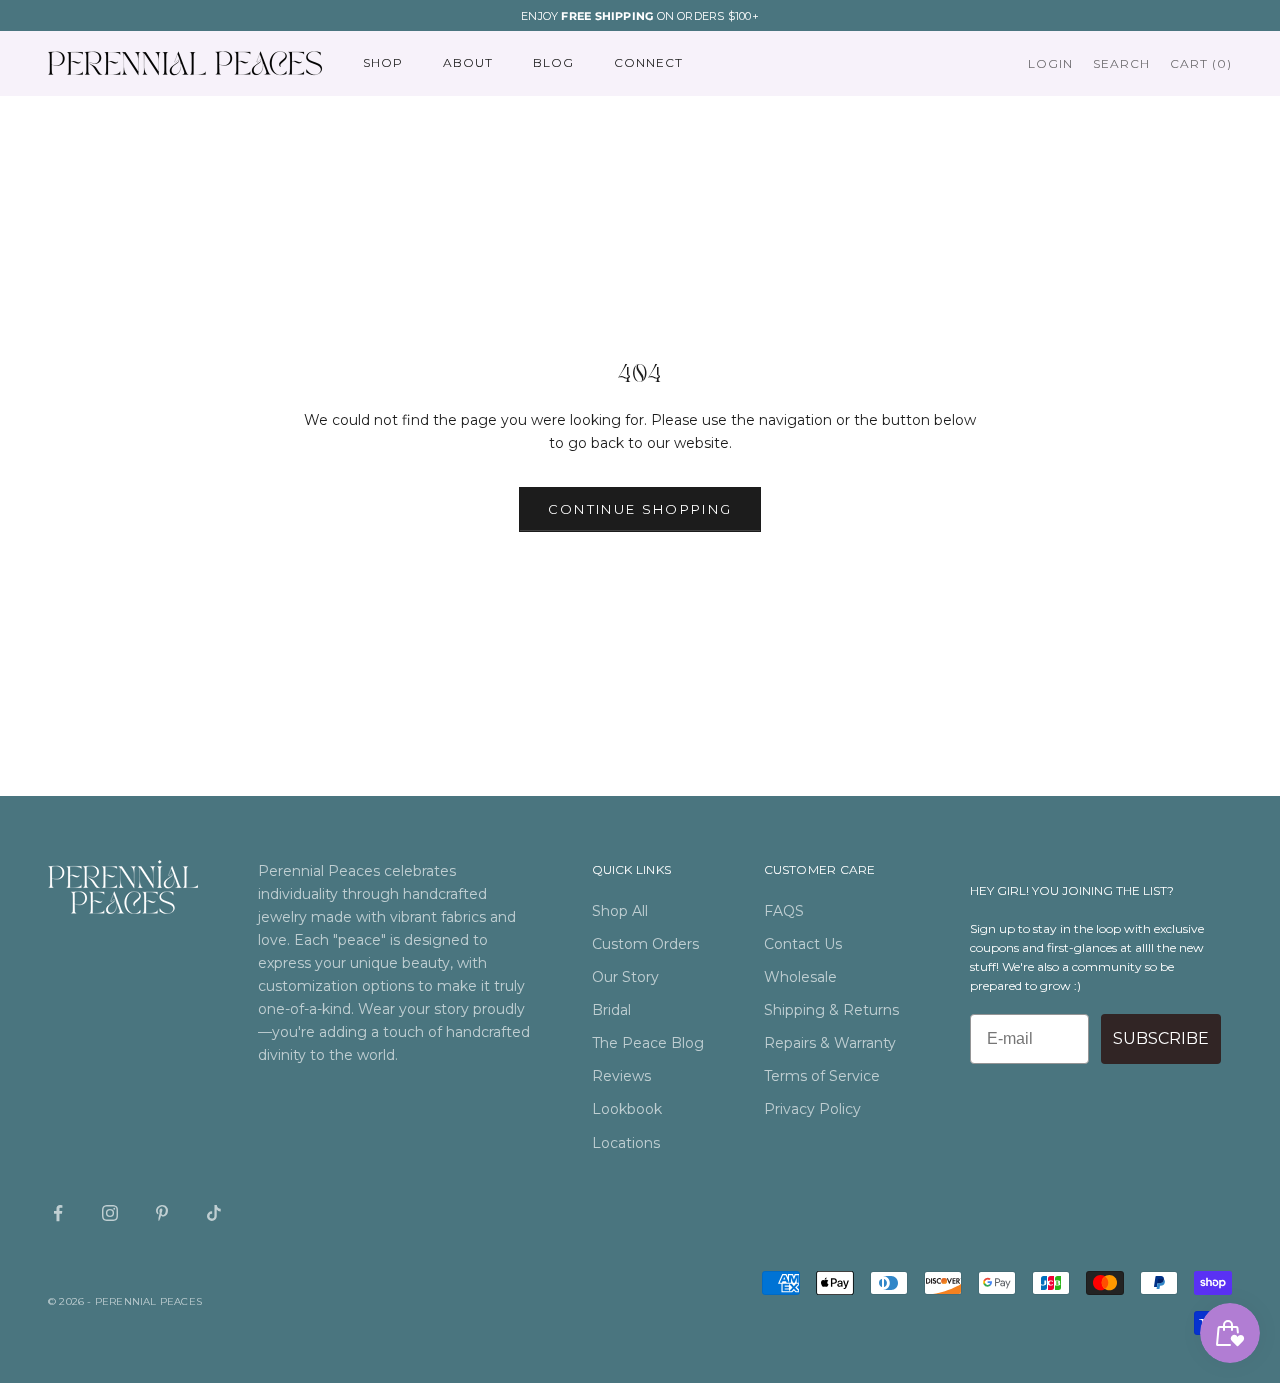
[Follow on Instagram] (110, 1213)
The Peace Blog (648, 1043)
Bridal (611, 1010)
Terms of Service (822, 1076)
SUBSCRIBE (1161, 1038)
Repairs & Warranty (830, 1043)
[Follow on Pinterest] (162, 1213)
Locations (626, 1143)
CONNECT (648, 63)
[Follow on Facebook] (58, 1213)
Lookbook (627, 1109)
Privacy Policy (812, 1109)
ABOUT (468, 63)
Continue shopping (640, 509)
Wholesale (800, 977)
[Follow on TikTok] (214, 1213)
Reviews (621, 1076)
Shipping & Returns (831, 1010)
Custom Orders (645, 944)
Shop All (620, 911)
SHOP (383, 63)
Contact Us (803, 944)
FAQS (784, 911)
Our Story (625, 977)
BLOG (553, 63)
